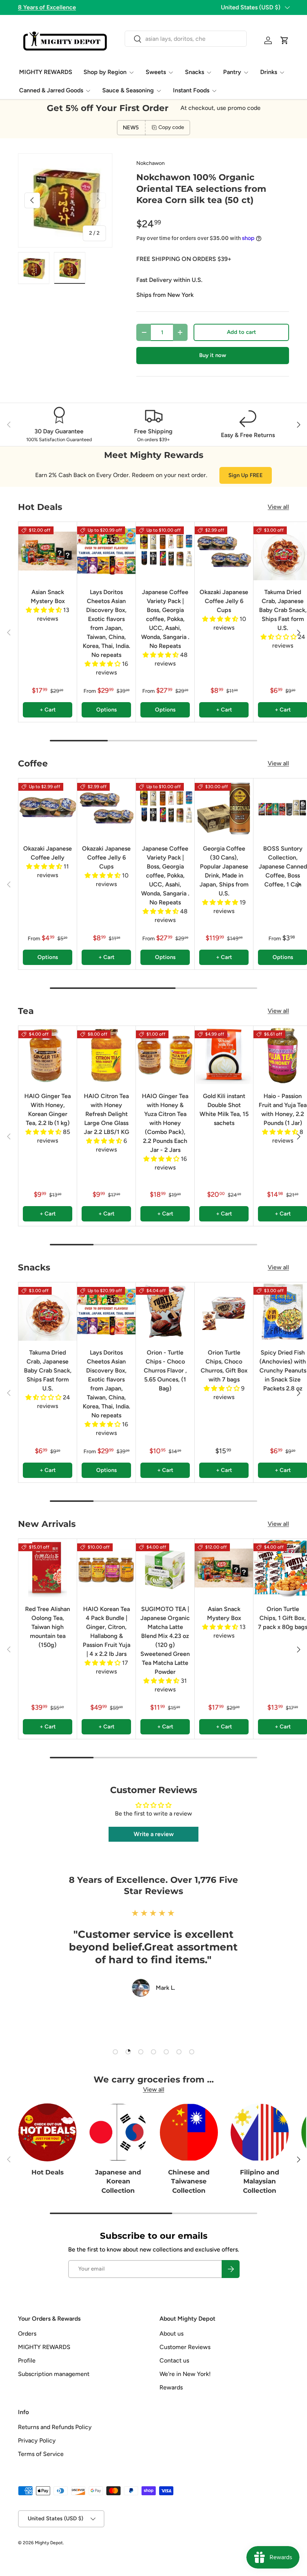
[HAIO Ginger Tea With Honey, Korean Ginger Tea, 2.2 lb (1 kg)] (48, 1055)
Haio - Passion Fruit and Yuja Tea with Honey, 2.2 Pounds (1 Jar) (283, 1109)
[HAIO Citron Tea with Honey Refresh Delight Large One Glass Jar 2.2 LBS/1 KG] (106, 1055)
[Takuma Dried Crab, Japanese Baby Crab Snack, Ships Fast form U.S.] (48, 1312)
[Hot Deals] (47, 2132)
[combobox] (186, 39)
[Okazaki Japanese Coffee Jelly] (48, 808)
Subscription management (54, 2374)
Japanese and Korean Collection (118, 2181)
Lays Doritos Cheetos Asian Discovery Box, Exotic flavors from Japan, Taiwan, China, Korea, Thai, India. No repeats (107, 623)
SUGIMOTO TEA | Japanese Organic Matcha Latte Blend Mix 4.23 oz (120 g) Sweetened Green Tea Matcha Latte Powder (165, 1640)
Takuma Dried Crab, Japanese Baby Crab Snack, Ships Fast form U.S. (283, 610)
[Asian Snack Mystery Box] (48, 551)
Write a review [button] (154, 1834)
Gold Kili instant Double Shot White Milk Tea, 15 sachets (224, 1109)
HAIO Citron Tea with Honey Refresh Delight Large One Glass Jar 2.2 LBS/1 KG (107, 1114)
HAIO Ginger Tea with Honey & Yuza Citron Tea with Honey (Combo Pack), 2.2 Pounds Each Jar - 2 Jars (165, 1123)
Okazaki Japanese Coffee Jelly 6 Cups (224, 601)
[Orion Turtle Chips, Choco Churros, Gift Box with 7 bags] (224, 1312)
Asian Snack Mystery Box (48, 597)
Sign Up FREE (246, 475)
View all (278, 507)
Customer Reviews (185, 2347)
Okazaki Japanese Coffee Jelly (48, 853)
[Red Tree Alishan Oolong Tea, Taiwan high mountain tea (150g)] (48, 1568)
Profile (27, 2360)
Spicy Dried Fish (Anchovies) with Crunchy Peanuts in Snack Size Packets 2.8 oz (283, 1370)
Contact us (174, 2360)
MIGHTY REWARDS (46, 72)
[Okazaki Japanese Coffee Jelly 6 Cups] (224, 551)
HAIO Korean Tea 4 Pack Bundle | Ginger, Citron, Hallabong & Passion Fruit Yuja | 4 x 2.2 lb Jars (107, 1631)
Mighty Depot (49, 2543)
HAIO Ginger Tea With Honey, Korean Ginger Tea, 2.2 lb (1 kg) (48, 1109)
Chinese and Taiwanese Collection (189, 2181)
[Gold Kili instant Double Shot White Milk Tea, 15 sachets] (224, 1055)
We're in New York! (185, 2374)
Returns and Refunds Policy (55, 2427)
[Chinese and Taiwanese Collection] (189, 2132)
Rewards (171, 2387)
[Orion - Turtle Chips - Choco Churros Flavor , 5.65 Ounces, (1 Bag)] (165, 1312)
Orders (27, 2334)
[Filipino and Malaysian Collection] (260, 2132)
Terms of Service (41, 2454)
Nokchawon (151, 163)
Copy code (171, 127)
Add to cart (241, 332)
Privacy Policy (37, 2440)
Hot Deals (48, 2172)
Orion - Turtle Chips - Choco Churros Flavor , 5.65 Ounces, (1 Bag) (165, 1370)
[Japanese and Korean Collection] (118, 2132)
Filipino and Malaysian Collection (260, 2181)
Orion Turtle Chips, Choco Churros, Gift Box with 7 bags (224, 1366)
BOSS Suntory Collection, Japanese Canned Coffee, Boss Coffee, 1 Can (283, 866)
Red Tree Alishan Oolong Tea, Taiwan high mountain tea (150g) (48, 1627)
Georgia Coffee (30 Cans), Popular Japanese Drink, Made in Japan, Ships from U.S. (224, 871)
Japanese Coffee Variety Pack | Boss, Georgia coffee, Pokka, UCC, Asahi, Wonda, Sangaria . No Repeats (165, 619)
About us (171, 2334)
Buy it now (213, 355)
